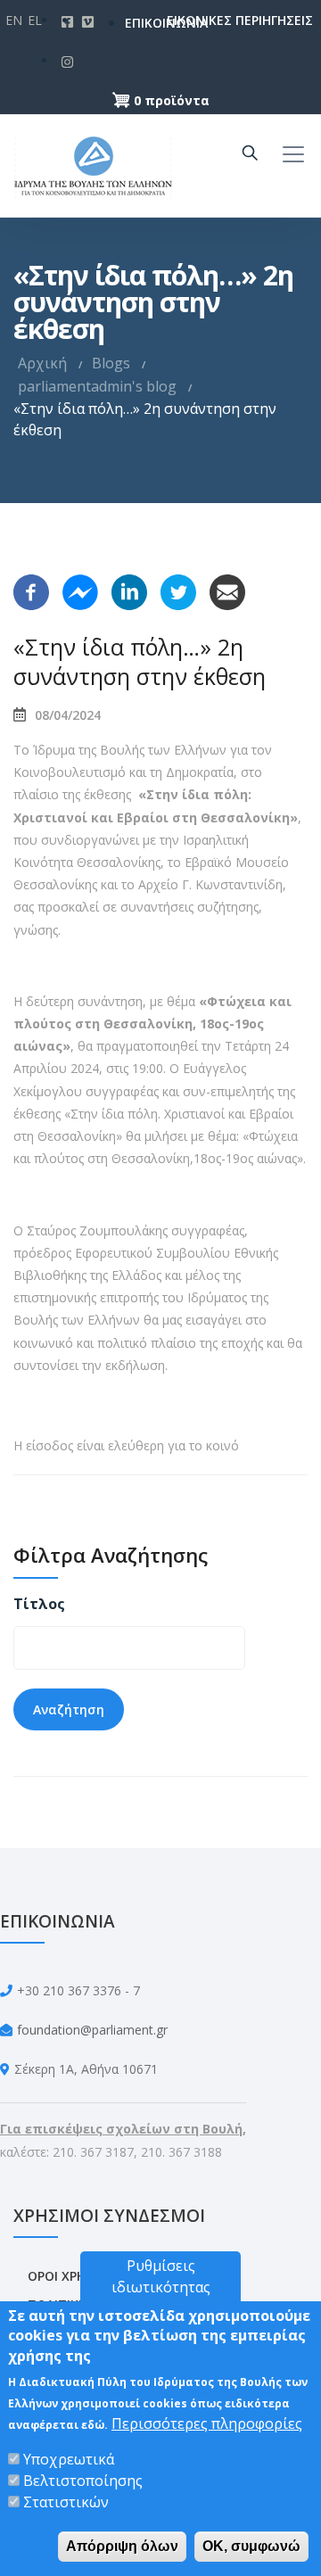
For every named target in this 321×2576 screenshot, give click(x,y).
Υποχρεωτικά (69, 2459)
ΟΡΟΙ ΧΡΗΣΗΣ (69, 2276)
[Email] (227, 590)
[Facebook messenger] (80, 590)
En (14, 20)
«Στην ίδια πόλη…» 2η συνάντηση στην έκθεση (140, 661)
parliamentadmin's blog (97, 386)
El (35, 20)
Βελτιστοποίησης (83, 2481)
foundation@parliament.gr (92, 2030)
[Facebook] (31, 590)
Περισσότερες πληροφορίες (207, 2423)
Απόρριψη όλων (122, 2546)
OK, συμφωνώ (251, 2546)
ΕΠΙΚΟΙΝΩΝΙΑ (138, 23)
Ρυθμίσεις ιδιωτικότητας (161, 2276)
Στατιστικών (66, 2502)
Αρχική (42, 363)
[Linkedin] (129, 590)
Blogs (111, 363)
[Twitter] (178, 590)
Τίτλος (39, 1604)
